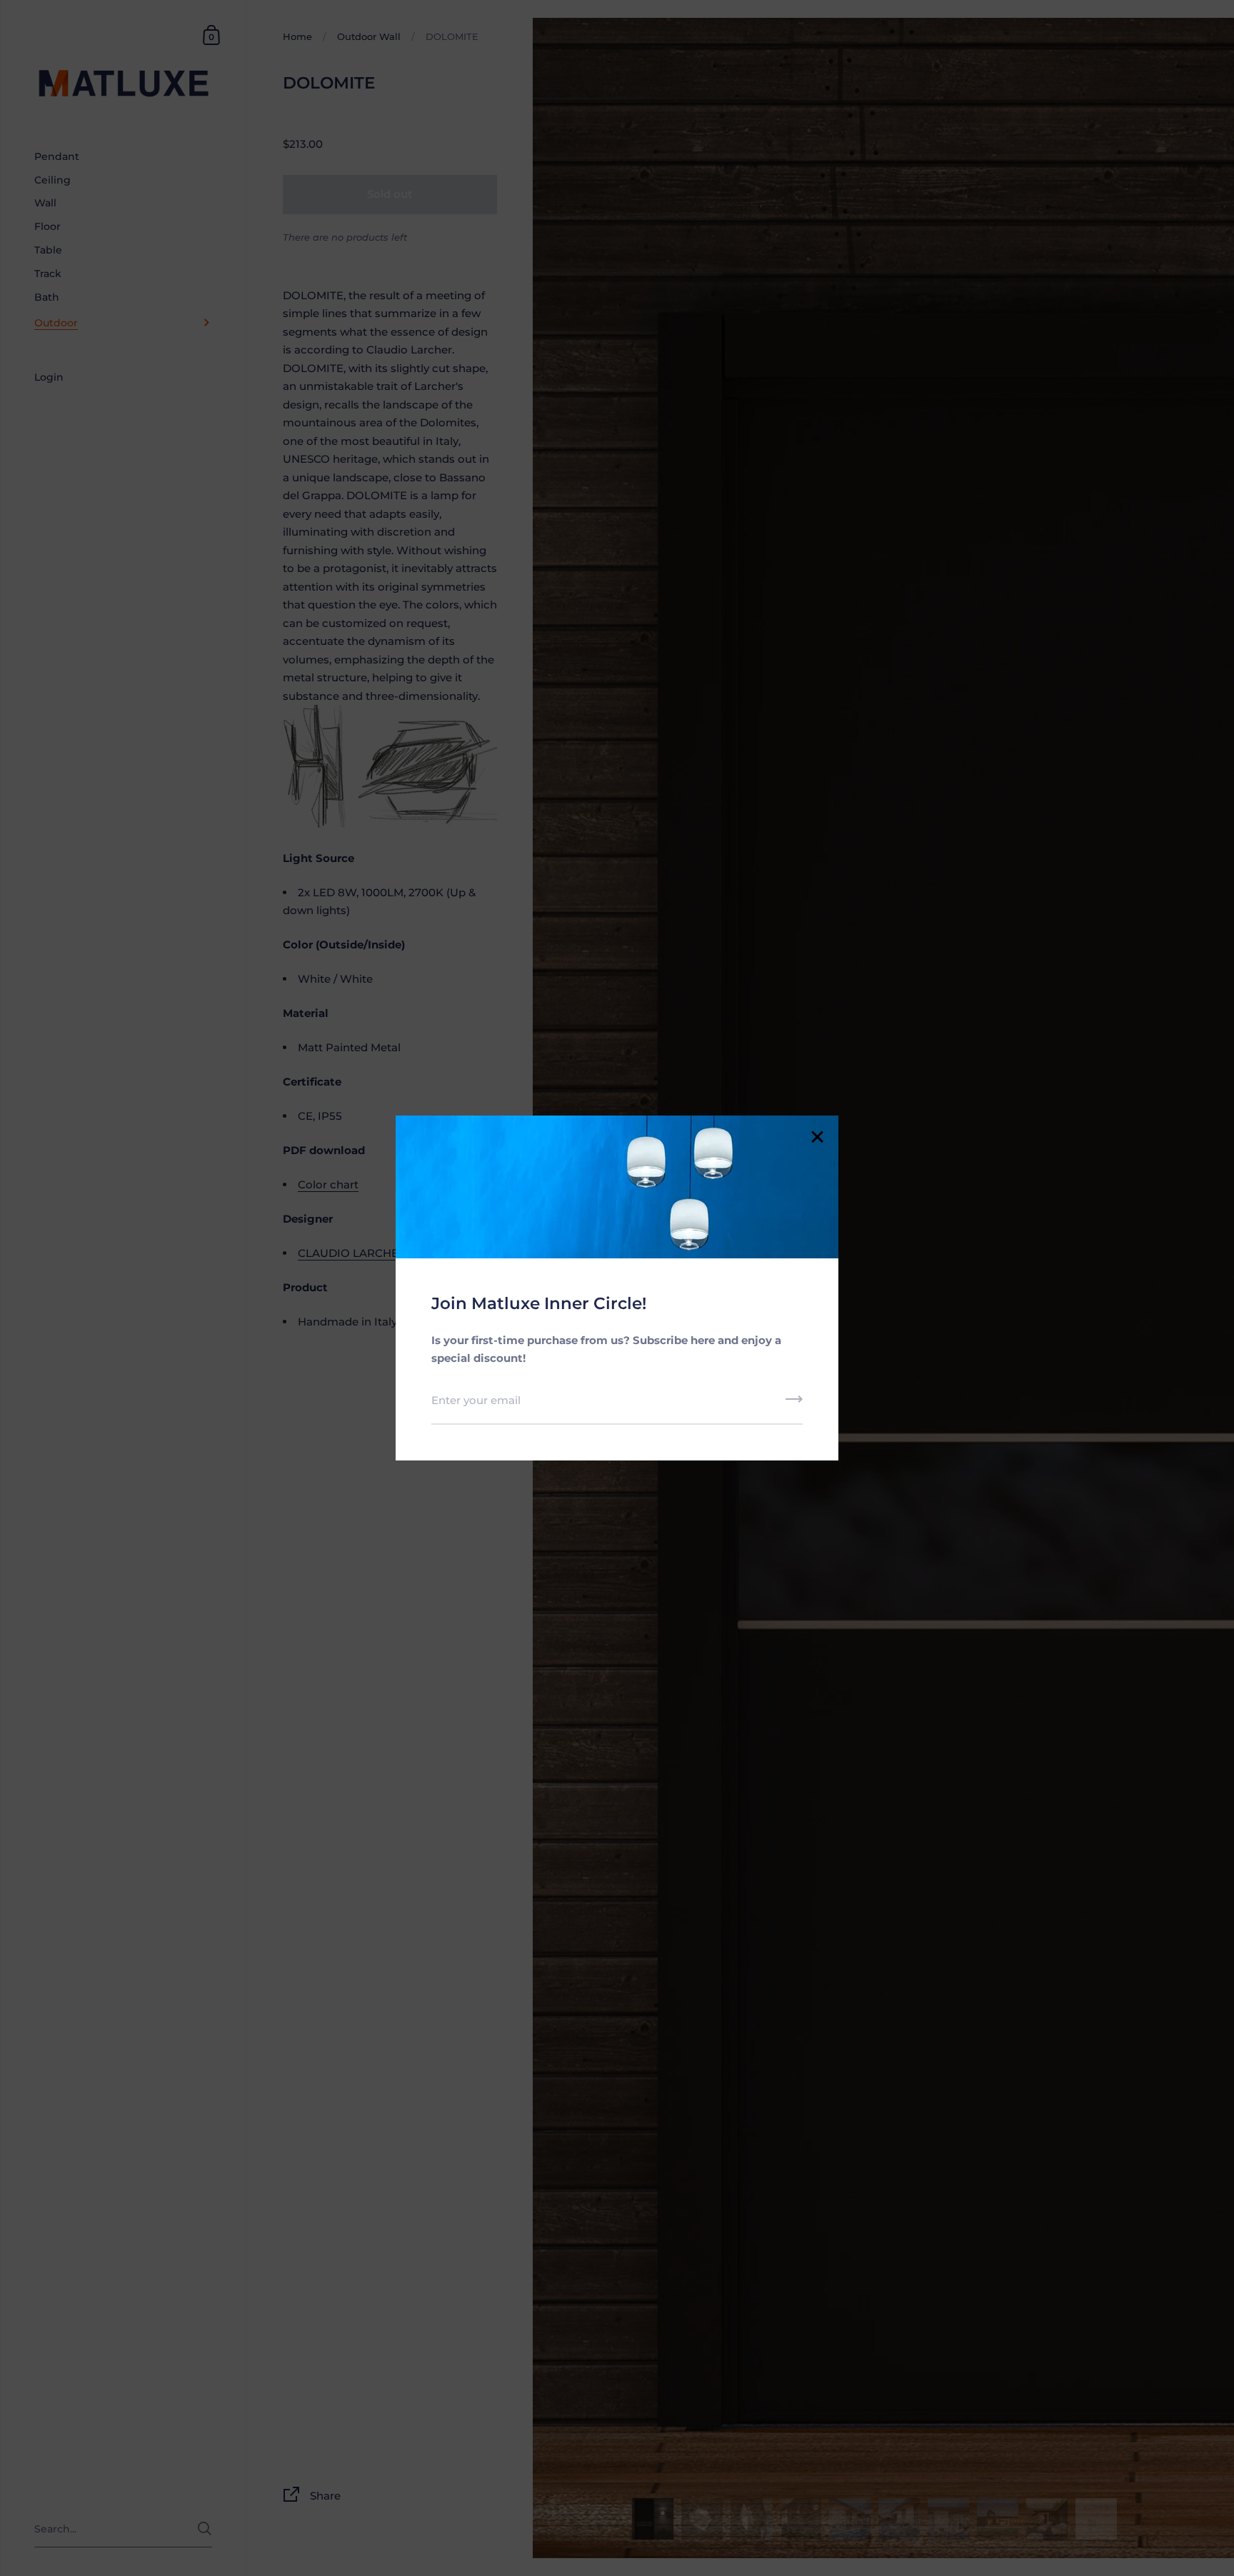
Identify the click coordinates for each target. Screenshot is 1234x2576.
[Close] (817, 1138)
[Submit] (794, 1404)
